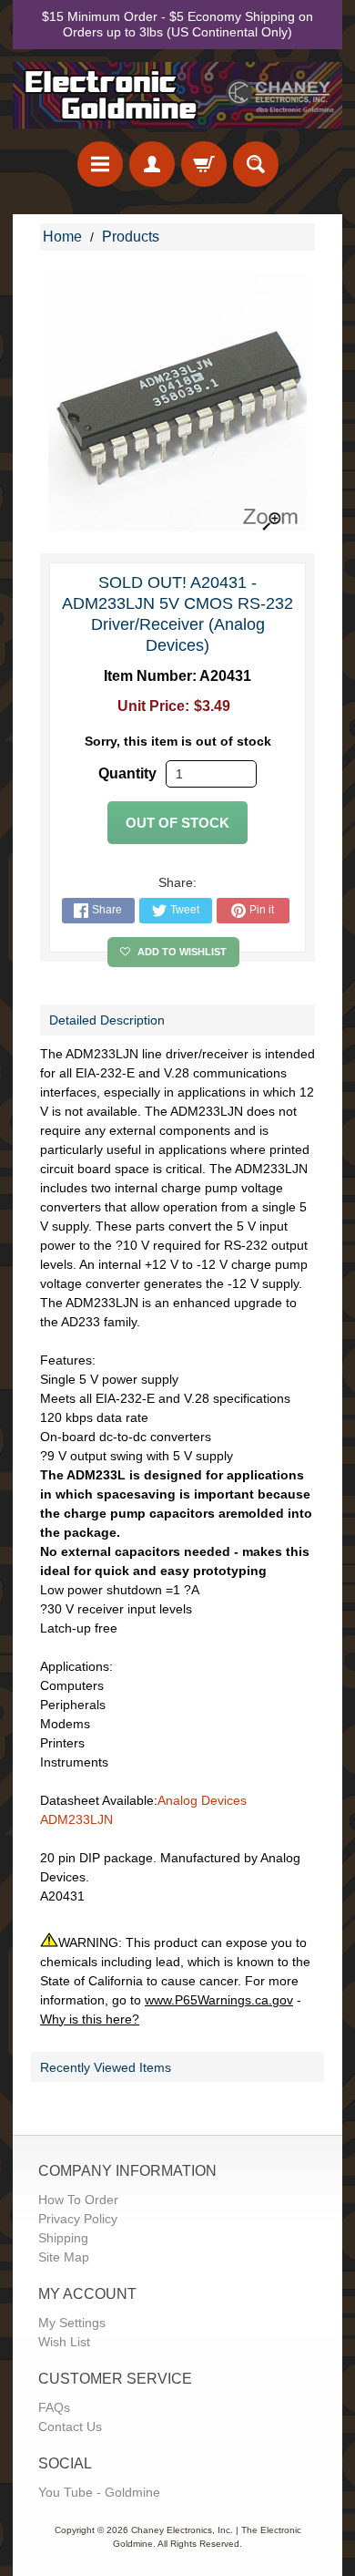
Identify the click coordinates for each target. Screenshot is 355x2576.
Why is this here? (90, 2019)
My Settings (72, 2323)
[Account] (152, 164)
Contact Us (70, 2427)
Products (131, 237)
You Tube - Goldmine (99, 2492)
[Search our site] (256, 164)
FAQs (54, 2407)
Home (62, 237)
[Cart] (204, 164)
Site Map (64, 2257)
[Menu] (100, 164)
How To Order (78, 2200)
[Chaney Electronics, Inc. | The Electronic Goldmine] (177, 95)
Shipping (63, 2238)
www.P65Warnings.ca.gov (219, 2000)
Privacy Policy (78, 2219)
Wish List (64, 2342)
